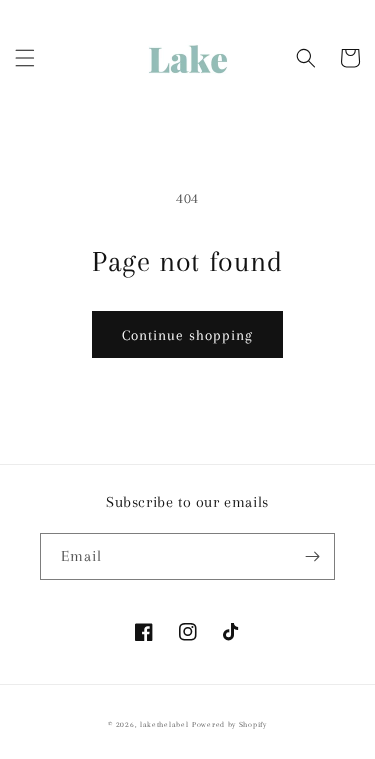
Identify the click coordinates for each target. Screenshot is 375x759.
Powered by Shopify (229, 724)
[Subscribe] (312, 556)
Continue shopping (187, 335)
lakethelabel (164, 724)
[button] (25, 58)
